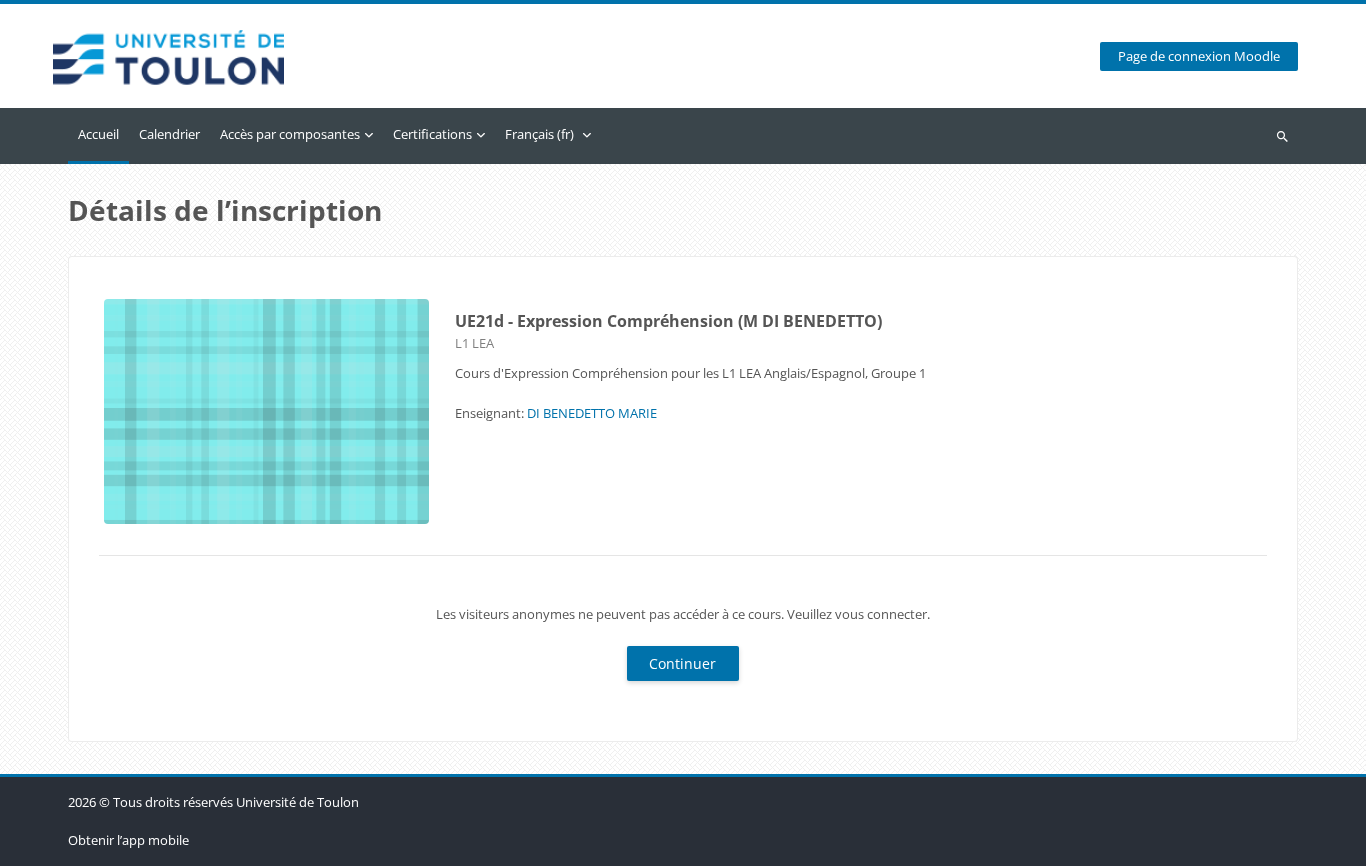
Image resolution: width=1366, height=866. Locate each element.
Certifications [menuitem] (432, 134)
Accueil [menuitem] (98, 134)
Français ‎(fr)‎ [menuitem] (539, 134)
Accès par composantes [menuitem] (290, 134)
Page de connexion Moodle (1199, 56)
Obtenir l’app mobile (128, 840)
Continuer (682, 663)
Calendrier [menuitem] (169, 134)
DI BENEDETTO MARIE (592, 413)
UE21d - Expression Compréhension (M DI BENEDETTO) (668, 321)
